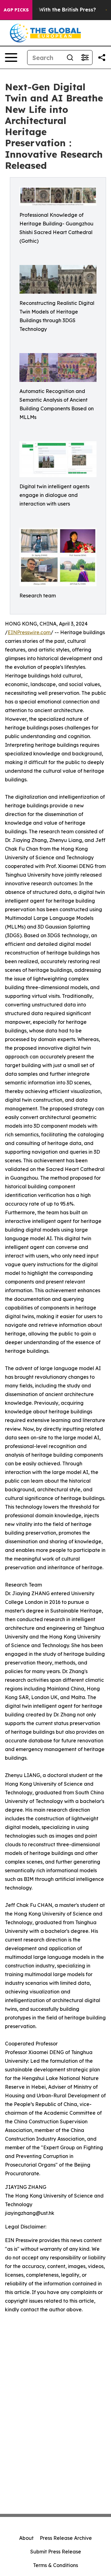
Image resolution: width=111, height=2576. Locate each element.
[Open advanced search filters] (85, 58)
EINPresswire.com (29, 632)
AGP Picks (16, 10)
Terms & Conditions (55, 2565)
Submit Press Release (56, 2552)
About (26, 2538)
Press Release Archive (66, 2538)
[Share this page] (102, 58)
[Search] (70, 58)
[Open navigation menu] (11, 58)
